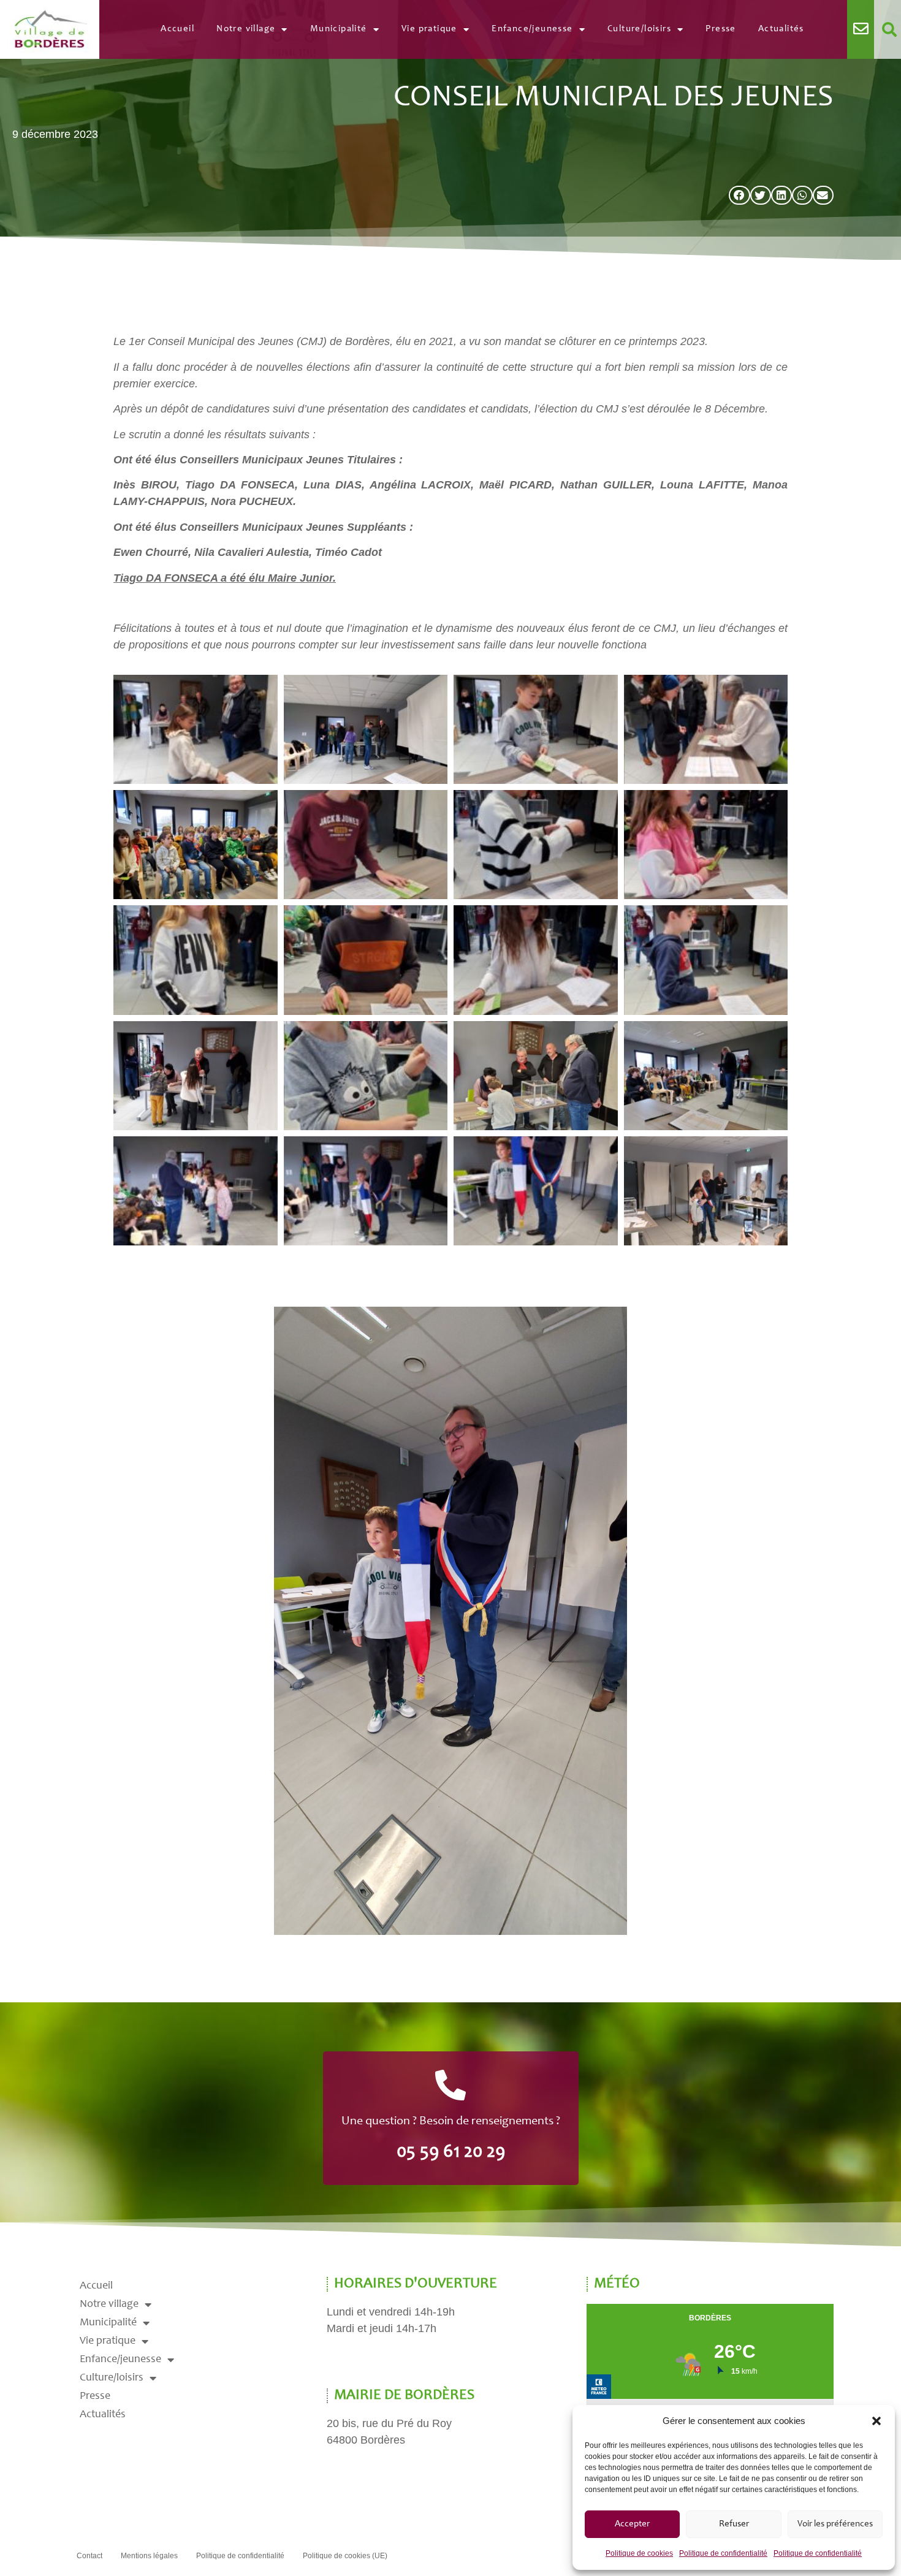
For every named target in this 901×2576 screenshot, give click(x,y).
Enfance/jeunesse (532, 29)
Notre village (246, 29)
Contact (89, 2556)
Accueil (177, 29)
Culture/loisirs (639, 29)
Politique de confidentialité (723, 2553)
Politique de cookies (639, 2553)
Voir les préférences (835, 2524)
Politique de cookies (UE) (345, 2556)
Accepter (632, 2524)
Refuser (734, 2524)
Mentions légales (149, 2556)
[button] (876, 2421)
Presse (720, 29)
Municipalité (339, 29)
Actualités (781, 29)
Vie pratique (429, 29)
